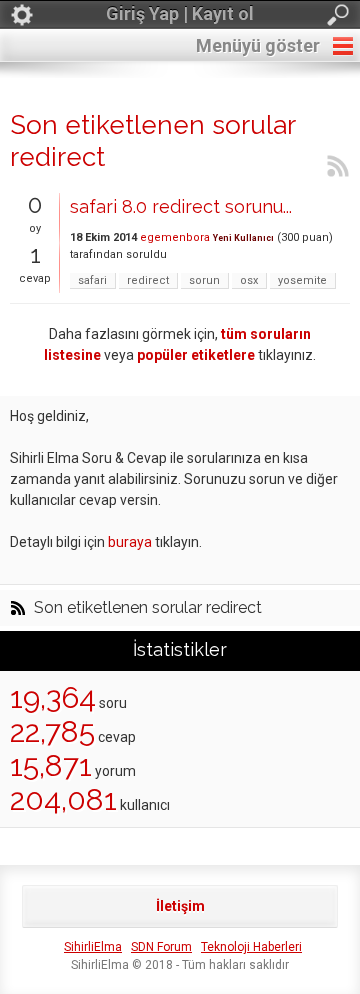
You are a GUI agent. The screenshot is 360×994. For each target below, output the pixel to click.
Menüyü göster (258, 45)
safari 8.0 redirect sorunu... (181, 206)
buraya (130, 542)
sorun (204, 280)
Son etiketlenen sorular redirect (148, 608)
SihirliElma (93, 947)
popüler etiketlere (196, 355)
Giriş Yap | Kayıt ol (180, 13)
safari (92, 280)
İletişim (180, 906)
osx (249, 280)
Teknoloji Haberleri (251, 947)
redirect (148, 280)
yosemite (302, 280)
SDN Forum (161, 947)
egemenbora (175, 237)
